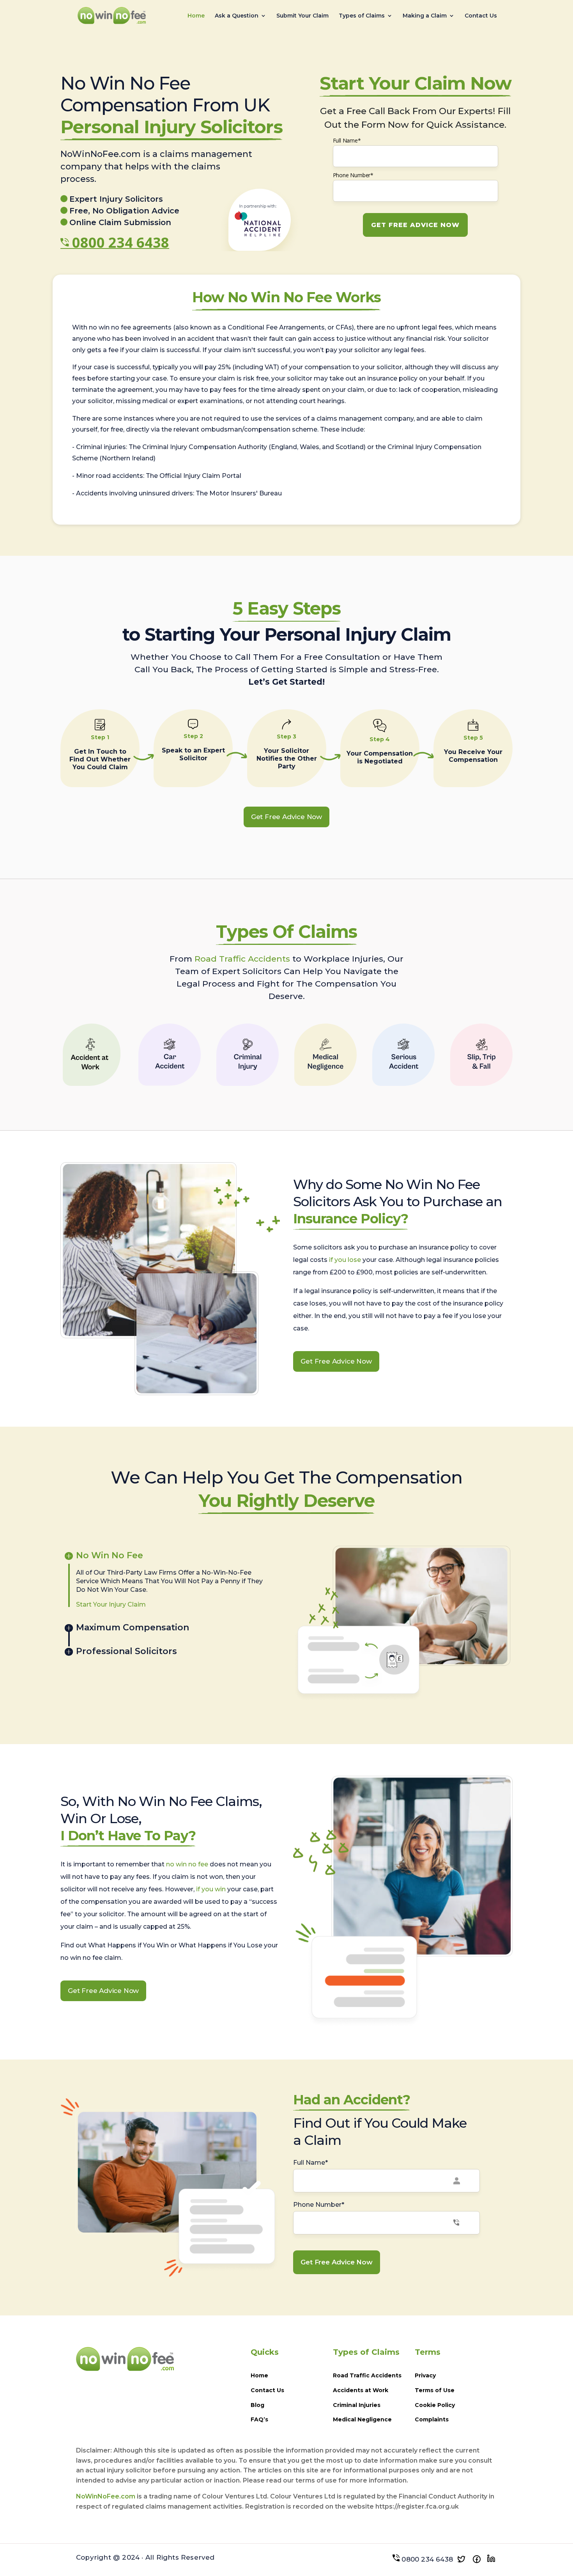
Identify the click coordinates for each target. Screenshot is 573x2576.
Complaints (432, 2419)
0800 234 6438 (121, 242)
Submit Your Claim (302, 16)
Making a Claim (425, 16)
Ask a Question (237, 16)
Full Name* (347, 140)
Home (196, 16)
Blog (257, 2405)
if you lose (345, 1260)
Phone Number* (353, 175)
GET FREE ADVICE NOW (415, 225)
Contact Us (481, 16)
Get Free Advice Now (286, 817)
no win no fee (187, 1864)
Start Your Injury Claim (111, 1604)
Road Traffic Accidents (242, 959)
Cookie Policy (435, 2405)
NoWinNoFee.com (106, 2496)
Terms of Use (435, 2390)
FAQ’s (259, 2419)
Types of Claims (362, 16)
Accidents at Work (361, 2390)
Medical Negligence (362, 2419)
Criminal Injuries (357, 2405)
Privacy (425, 2375)
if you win (211, 1889)
